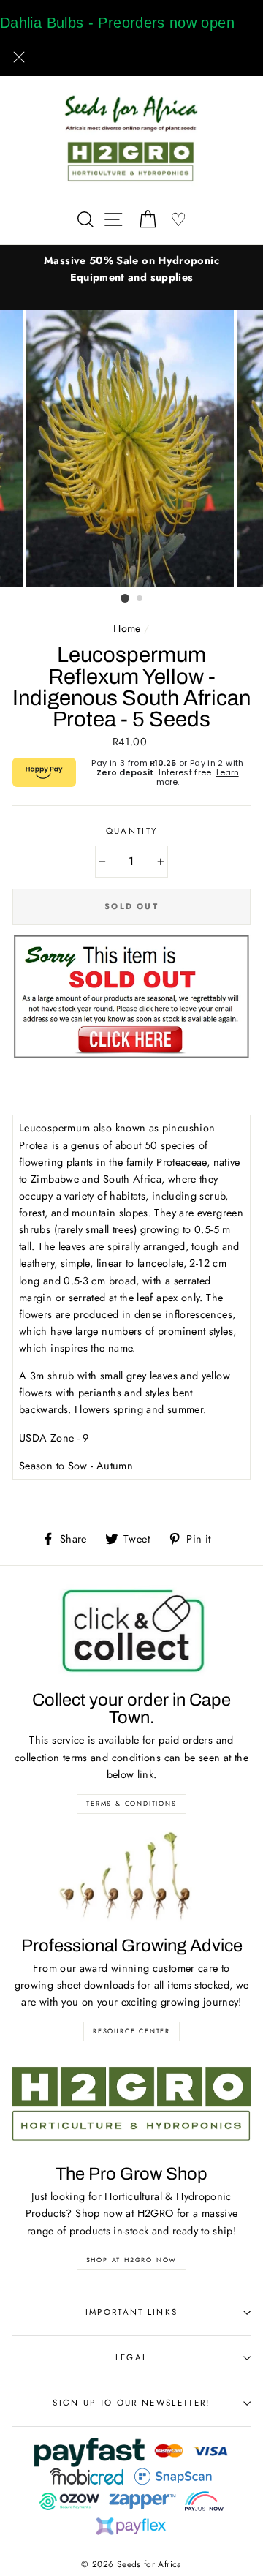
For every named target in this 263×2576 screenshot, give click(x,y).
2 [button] (140, 599)
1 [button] (125, 598)
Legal (132, 2357)
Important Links (132, 2312)
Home (127, 628)
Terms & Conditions (131, 1803)
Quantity (132, 831)
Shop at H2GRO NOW (132, 2260)
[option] (131, 269)
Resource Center (131, 2031)
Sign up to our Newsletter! (131, 2403)
